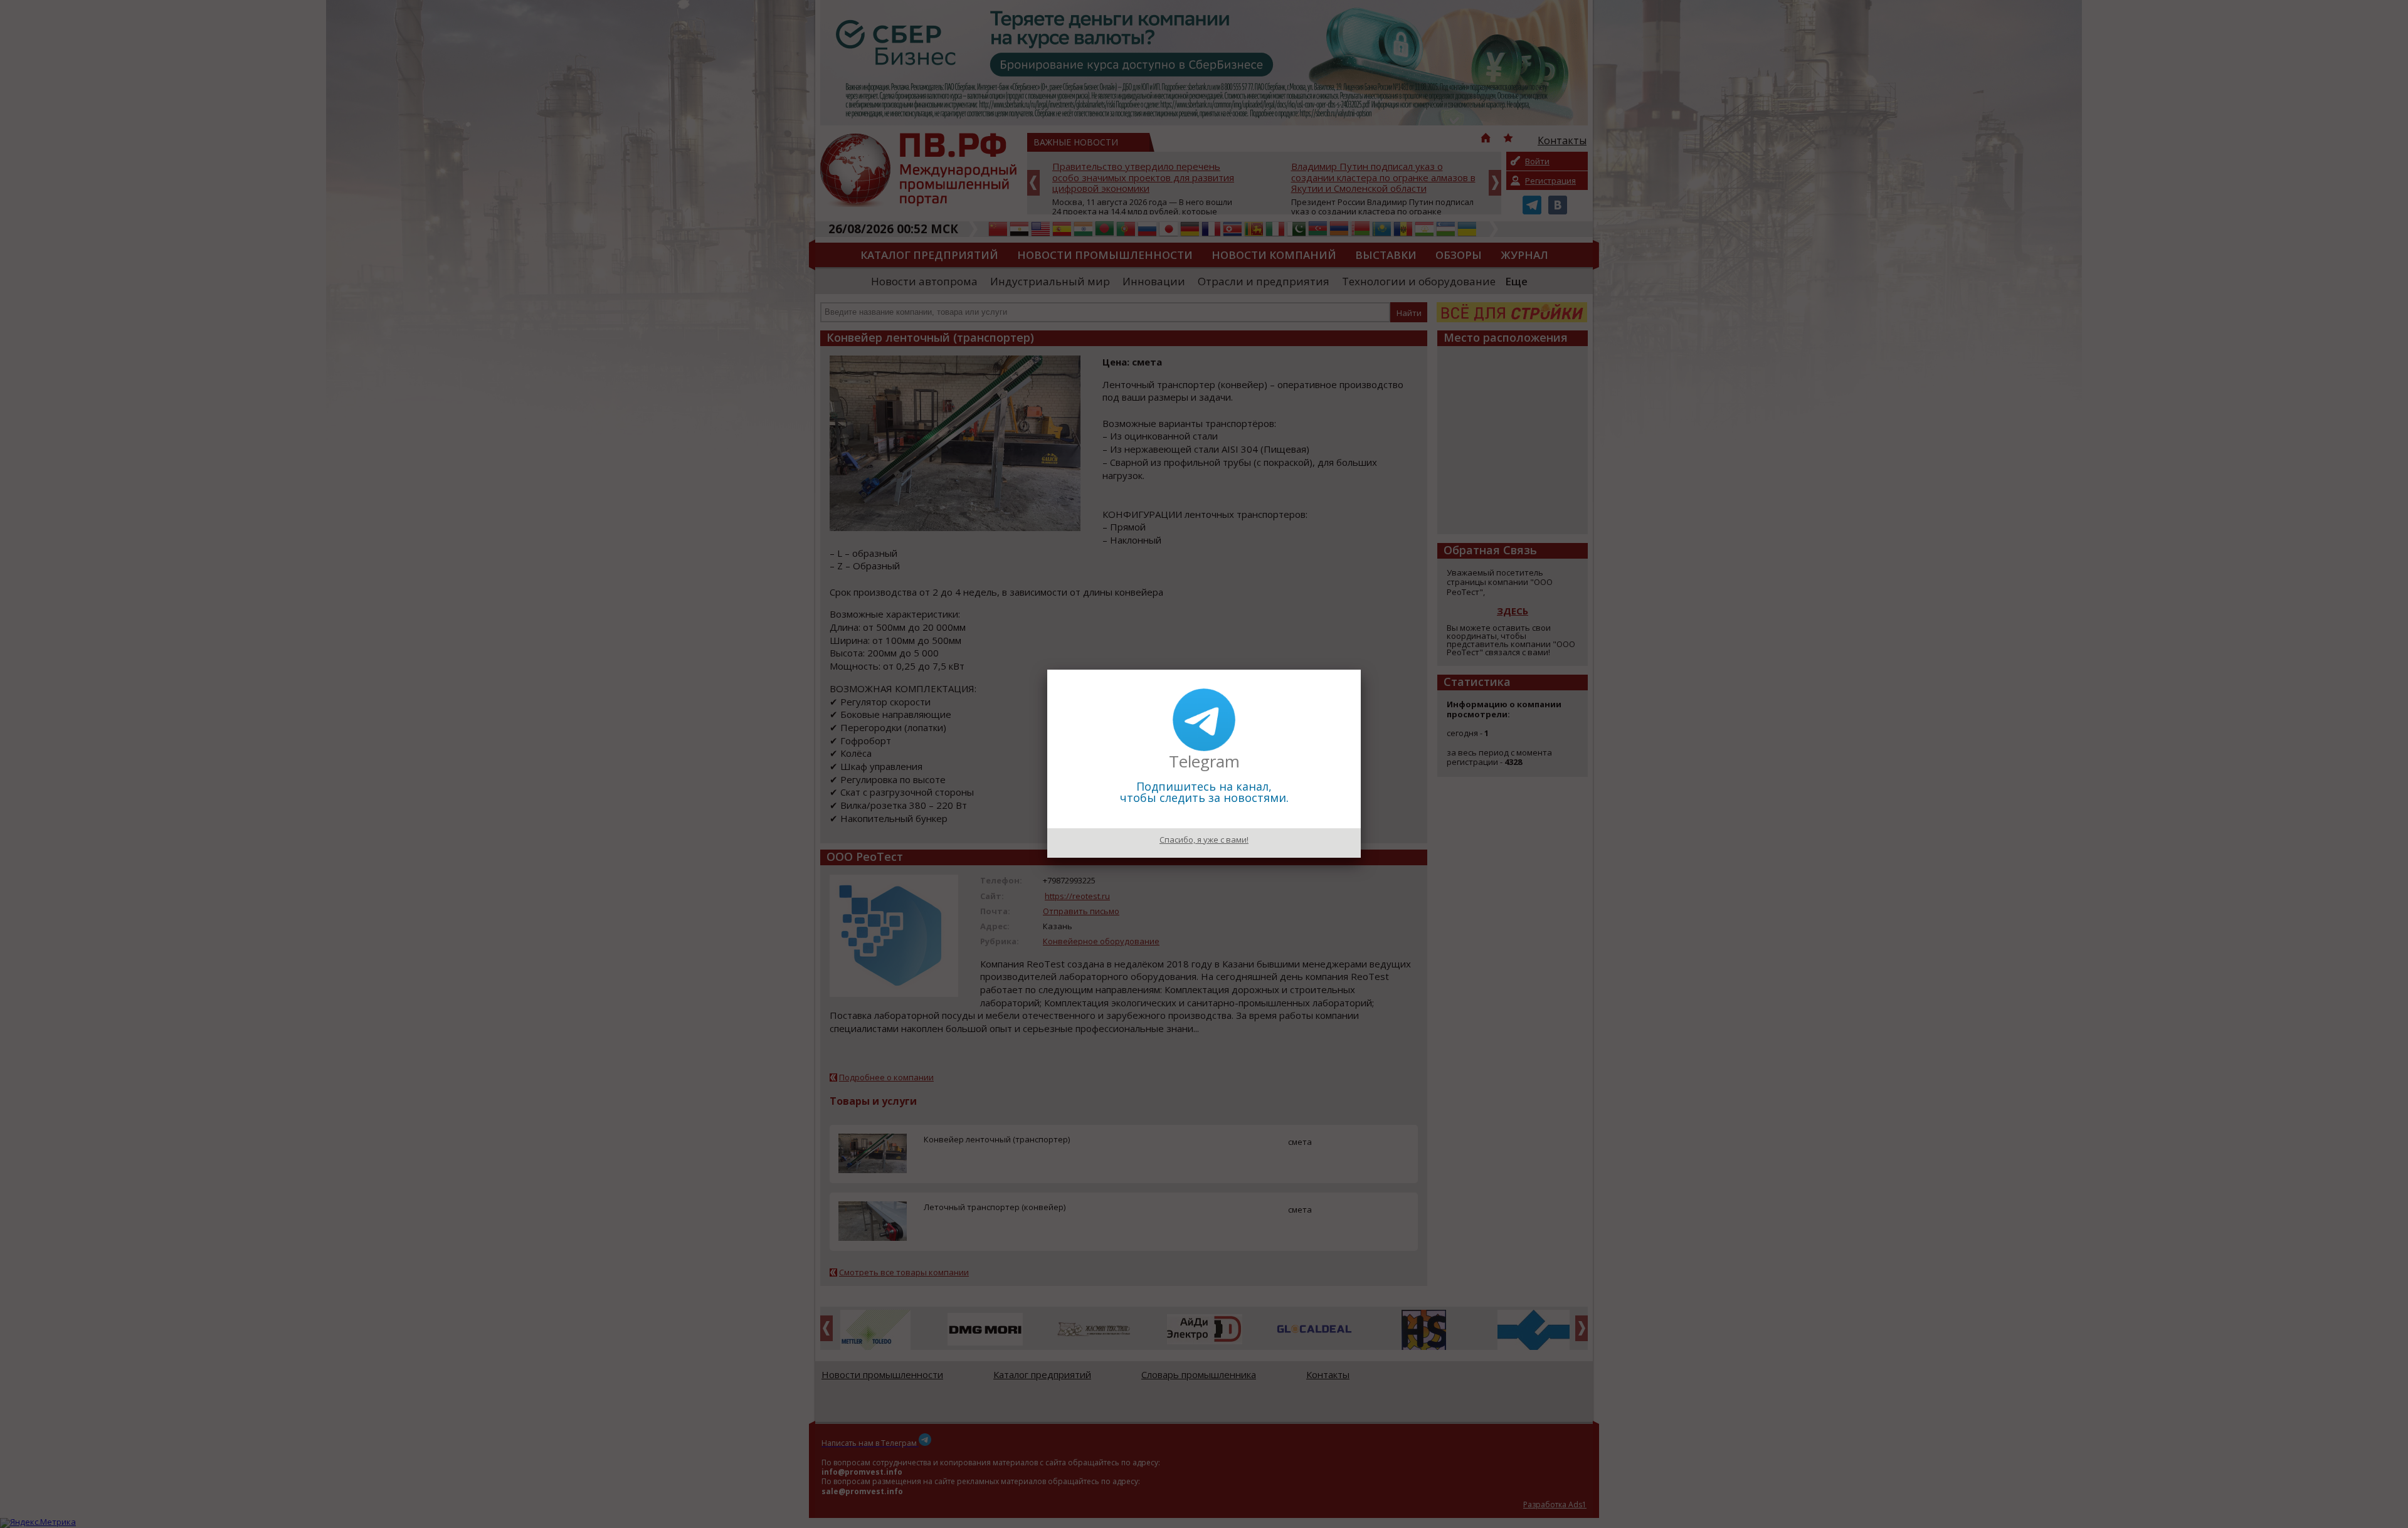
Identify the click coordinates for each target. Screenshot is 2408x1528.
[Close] (1361, 670)
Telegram (1204, 761)
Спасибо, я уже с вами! (1204, 840)
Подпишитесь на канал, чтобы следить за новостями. (1204, 792)
